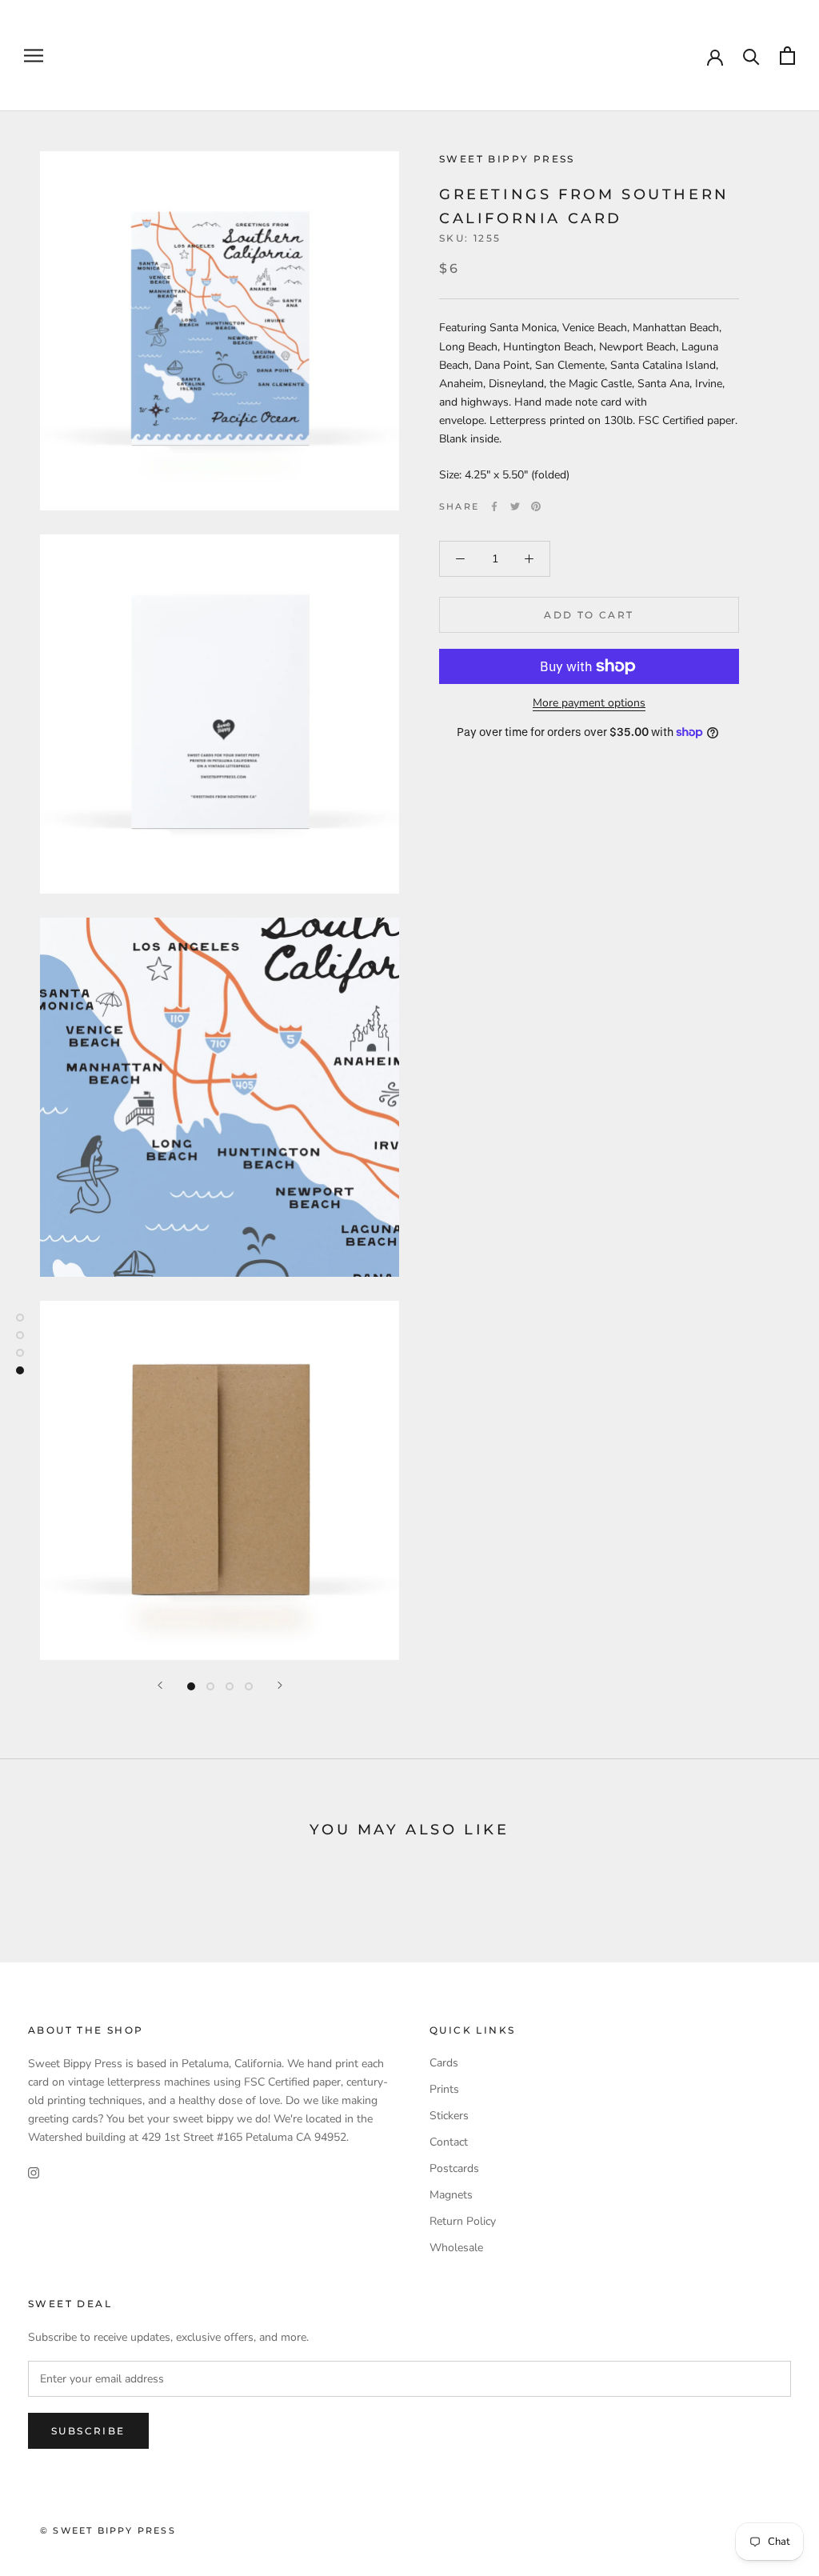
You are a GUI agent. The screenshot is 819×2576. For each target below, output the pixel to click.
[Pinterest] (536, 506)
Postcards (454, 2168)
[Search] (751, 56)
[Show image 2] (210, 1686)
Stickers (449, 2116)
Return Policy (463, 2221)
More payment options (589, 703)
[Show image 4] (249, 1686)
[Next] (280, 1685)
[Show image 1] (191, 1686)
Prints (444, 2089)
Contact (449, 2142)
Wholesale (456, 2248)
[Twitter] (515, 506)
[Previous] (160, 1685)
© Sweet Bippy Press (108, 2530)
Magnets (451, 2195)
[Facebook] (494, 506)
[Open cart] (787, 56)
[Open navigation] (34, 56)
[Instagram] (34, 2172)
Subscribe (88, 2431)
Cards (444, 2063)
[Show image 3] (230, 1686)
